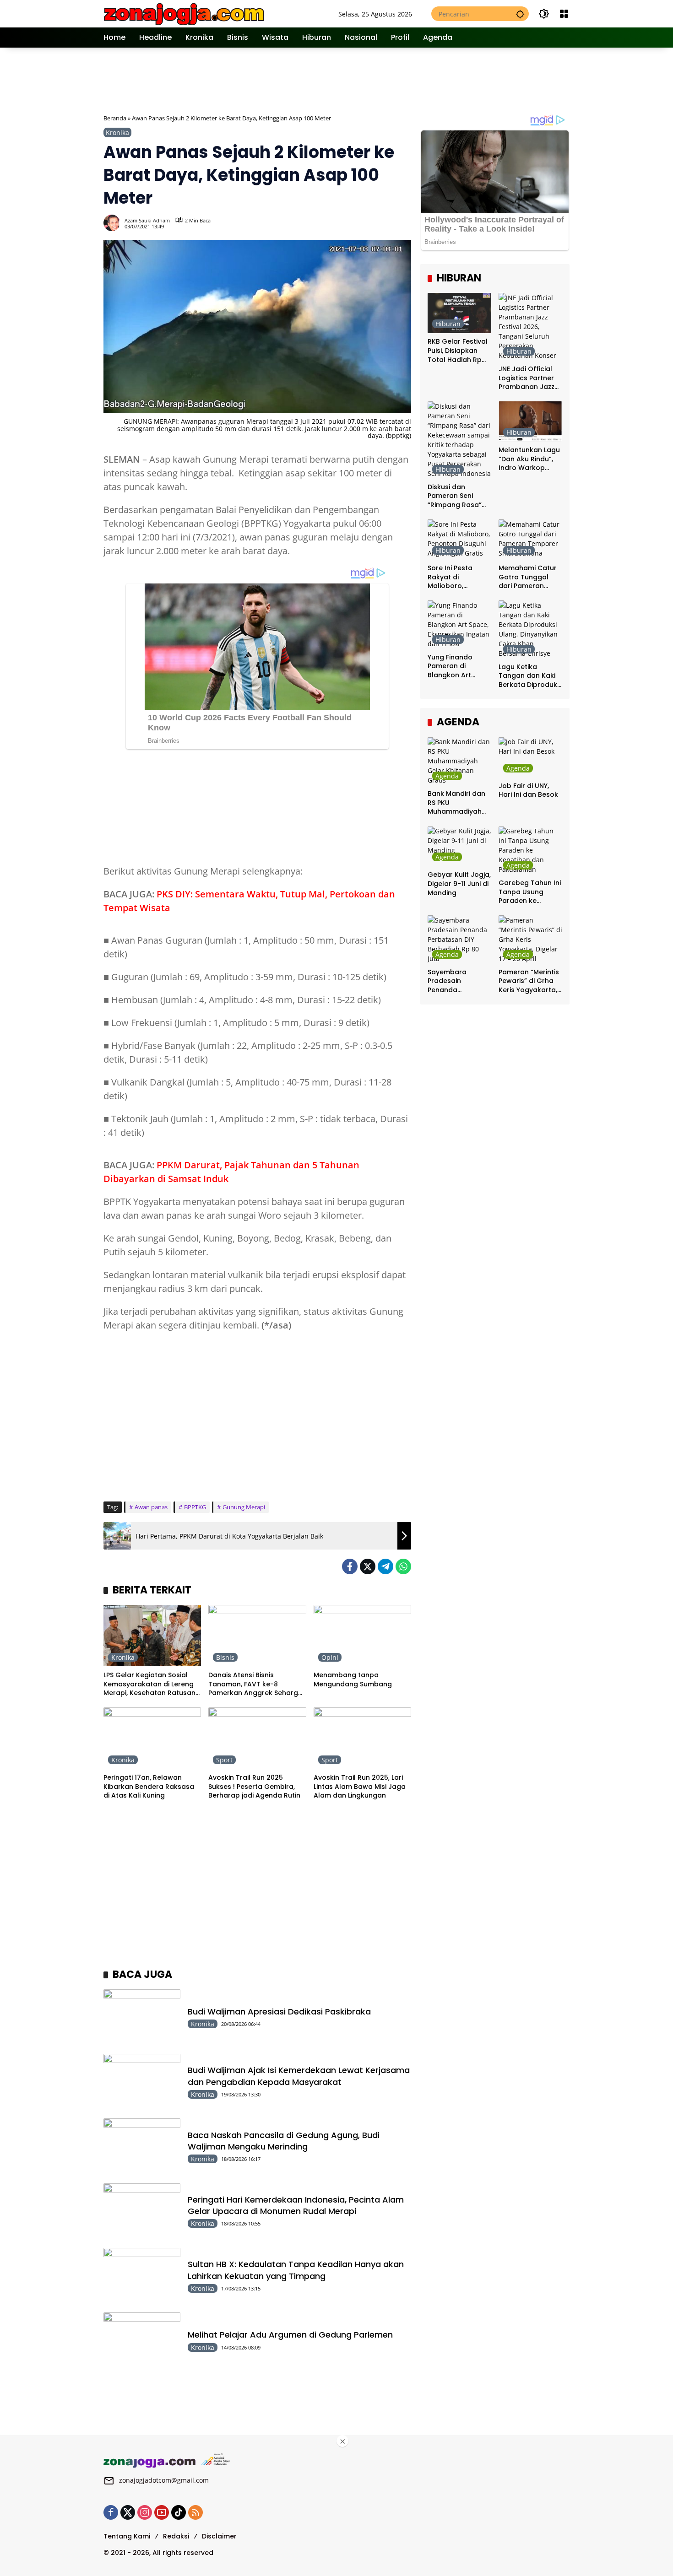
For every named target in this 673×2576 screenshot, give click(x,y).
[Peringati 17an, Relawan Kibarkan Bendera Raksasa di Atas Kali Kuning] (152, 1738)
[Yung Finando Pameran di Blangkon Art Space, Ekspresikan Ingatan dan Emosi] (459, 624)
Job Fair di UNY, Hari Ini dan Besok (528, 791)
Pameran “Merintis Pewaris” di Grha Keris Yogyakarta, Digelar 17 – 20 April (529, 981)
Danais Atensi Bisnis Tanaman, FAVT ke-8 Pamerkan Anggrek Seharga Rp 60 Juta (255, 1684)
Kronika (117, 132)
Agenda (447, 776)
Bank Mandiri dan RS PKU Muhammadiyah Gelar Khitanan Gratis (456, 803)
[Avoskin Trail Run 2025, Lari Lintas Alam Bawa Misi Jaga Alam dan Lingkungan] (362, 1738)
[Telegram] (385, 1566)
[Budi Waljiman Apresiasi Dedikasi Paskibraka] (142, 2017)
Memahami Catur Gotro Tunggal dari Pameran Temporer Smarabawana (528, 577)
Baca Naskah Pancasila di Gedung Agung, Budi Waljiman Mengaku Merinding (284, 2141)
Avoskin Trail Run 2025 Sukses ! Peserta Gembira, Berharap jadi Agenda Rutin (254, 1787)
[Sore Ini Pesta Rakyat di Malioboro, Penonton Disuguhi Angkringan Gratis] (459, 539)
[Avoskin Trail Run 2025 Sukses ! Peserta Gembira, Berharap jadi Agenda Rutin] (257, 1738)
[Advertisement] (337, 80)
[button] (520, 14)
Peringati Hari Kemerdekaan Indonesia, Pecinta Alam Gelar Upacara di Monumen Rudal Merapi (296, 2205)
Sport (224, 1760)
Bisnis (225, 1657)
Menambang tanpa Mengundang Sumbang (353, 1680)
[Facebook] (350, 1566)
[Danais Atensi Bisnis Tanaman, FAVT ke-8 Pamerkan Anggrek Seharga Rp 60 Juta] (257, 1636)
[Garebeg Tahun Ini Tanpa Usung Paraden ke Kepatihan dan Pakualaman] (530, 851)
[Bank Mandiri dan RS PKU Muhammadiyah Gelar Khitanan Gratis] (459, 761)
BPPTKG (195, 1507)
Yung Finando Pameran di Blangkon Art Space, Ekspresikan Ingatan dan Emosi (459, 667)
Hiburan (448, 324)
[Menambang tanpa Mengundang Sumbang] (362, 1636)
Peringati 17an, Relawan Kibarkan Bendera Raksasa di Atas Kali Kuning (149, 1787)
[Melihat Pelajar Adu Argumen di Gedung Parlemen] (142, 2340)
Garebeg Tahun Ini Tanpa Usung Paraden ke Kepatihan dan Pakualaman (530, 893)
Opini (330, 1657)
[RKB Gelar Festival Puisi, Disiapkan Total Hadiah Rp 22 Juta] (459, 313)
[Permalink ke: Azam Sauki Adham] (114, 223)
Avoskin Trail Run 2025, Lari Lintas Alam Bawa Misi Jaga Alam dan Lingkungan (360, 1787)
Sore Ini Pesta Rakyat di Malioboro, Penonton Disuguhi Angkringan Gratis (459, 577)
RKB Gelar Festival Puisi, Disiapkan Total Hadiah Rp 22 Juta (458, 351)
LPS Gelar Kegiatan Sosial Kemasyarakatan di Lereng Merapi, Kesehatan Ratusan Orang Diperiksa (149, 1684)
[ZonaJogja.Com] (184, 13)
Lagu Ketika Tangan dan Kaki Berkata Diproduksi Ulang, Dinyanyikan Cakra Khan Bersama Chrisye (530, 676)
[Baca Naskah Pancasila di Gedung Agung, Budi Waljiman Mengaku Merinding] (142, 2146)
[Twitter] (368, 1566)
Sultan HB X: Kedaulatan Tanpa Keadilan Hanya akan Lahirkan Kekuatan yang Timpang (296, 2270)
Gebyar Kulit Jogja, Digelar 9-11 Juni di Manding (459, 884)
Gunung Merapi (244, 1507)
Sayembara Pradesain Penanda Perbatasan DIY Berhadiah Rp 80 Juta (455, 981)
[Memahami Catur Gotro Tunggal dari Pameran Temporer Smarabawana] (530, 539)
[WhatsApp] (403, 1566)
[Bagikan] (403, 223)
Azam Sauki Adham (147, 220)
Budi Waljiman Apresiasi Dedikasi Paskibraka (279, 2012)
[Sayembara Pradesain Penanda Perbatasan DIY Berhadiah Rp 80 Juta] (459, 939)
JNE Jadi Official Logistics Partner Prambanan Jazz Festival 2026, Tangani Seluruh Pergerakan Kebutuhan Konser (529, 378)
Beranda (115, 118)
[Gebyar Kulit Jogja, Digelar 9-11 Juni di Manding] (459, 846)
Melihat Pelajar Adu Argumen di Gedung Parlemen (290, 2335)
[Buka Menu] (564, 14)
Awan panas (151, 1507)
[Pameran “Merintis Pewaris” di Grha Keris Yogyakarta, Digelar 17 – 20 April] (530, 939)
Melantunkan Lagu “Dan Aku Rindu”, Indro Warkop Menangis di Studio (530, 460)
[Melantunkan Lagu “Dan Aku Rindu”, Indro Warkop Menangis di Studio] (530, 421)
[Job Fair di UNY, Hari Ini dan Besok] (530, 757)
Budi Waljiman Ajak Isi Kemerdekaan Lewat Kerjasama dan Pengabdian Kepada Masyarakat (299, 2076)
